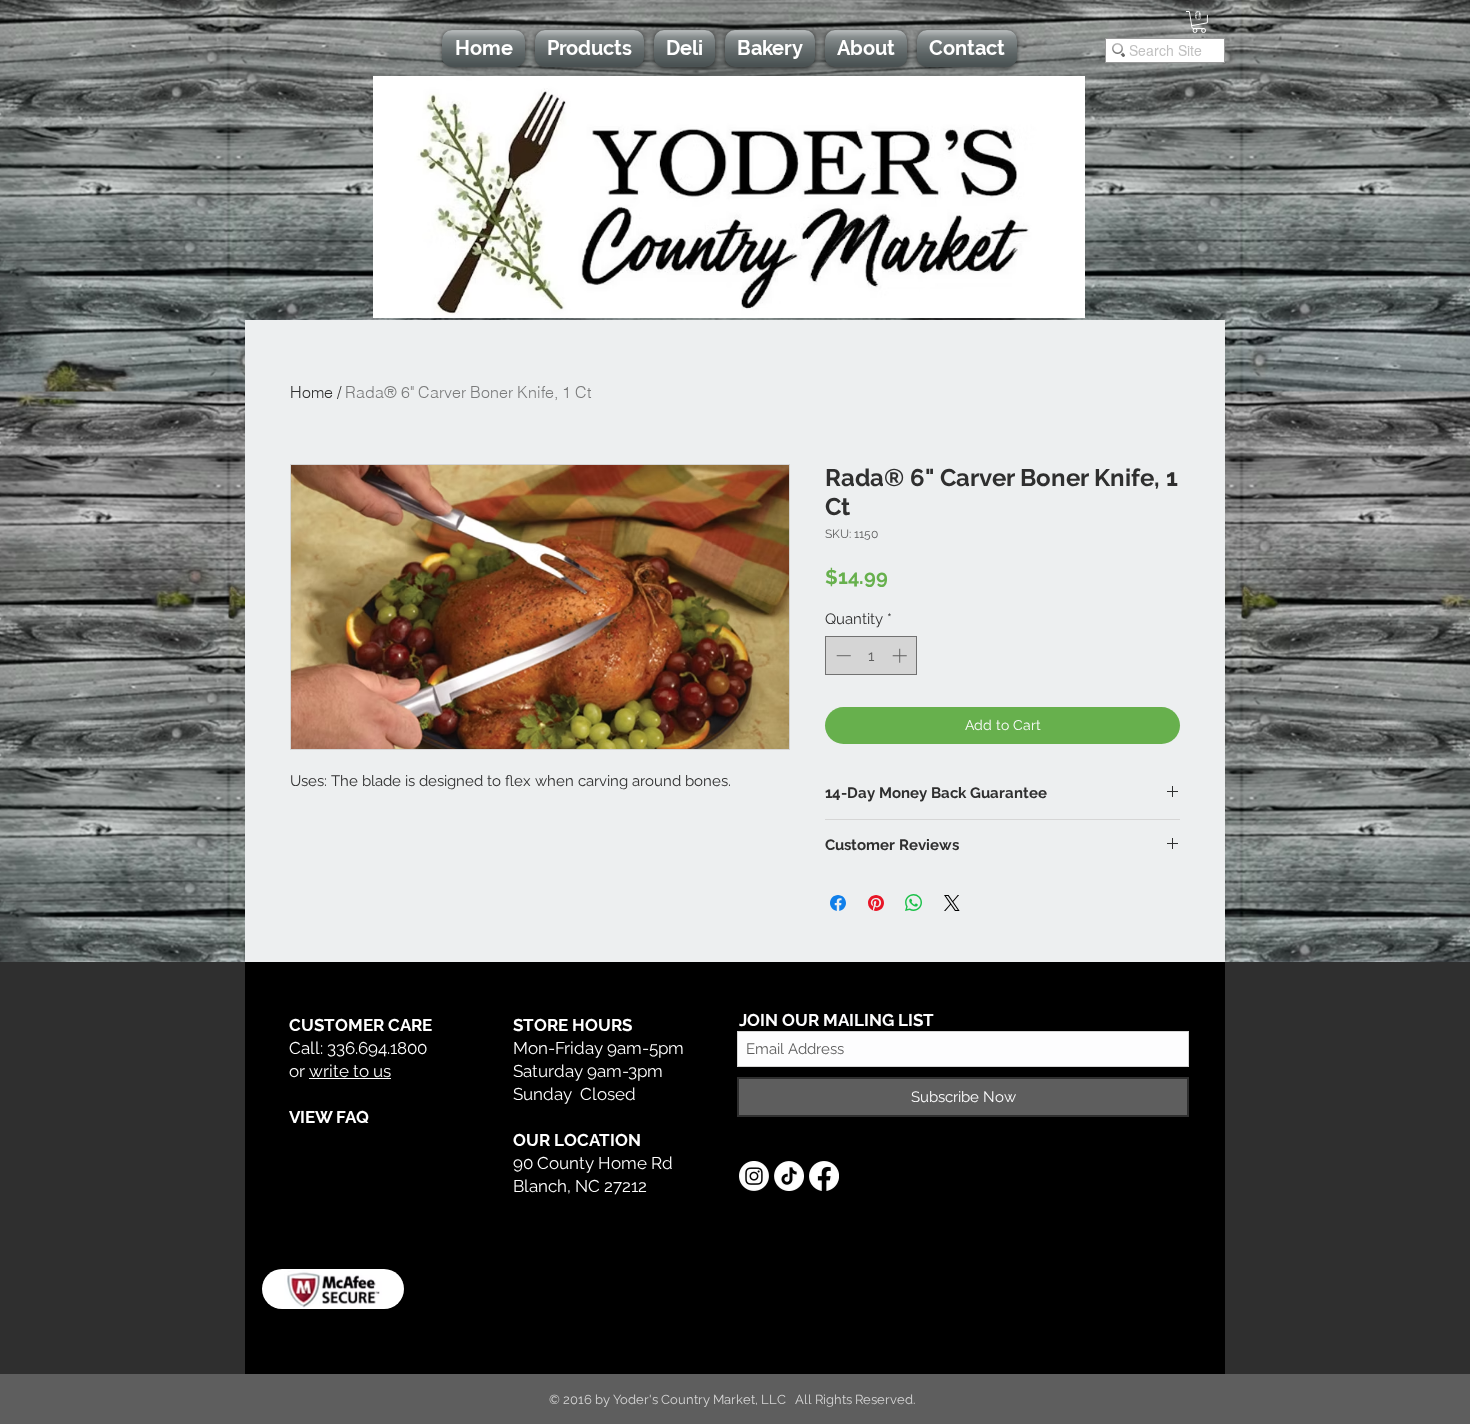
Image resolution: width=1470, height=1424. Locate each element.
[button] (1199, 22)
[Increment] (901, 655)
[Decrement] (841, 655)
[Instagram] (754, 1176)
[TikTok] (789, 1176)
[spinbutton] (871, 655)
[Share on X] (952, 903)
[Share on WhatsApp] (914, 903)
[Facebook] (824, 1176)
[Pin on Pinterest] (876, 903)
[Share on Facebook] (838, 903)
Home (311, 392)
